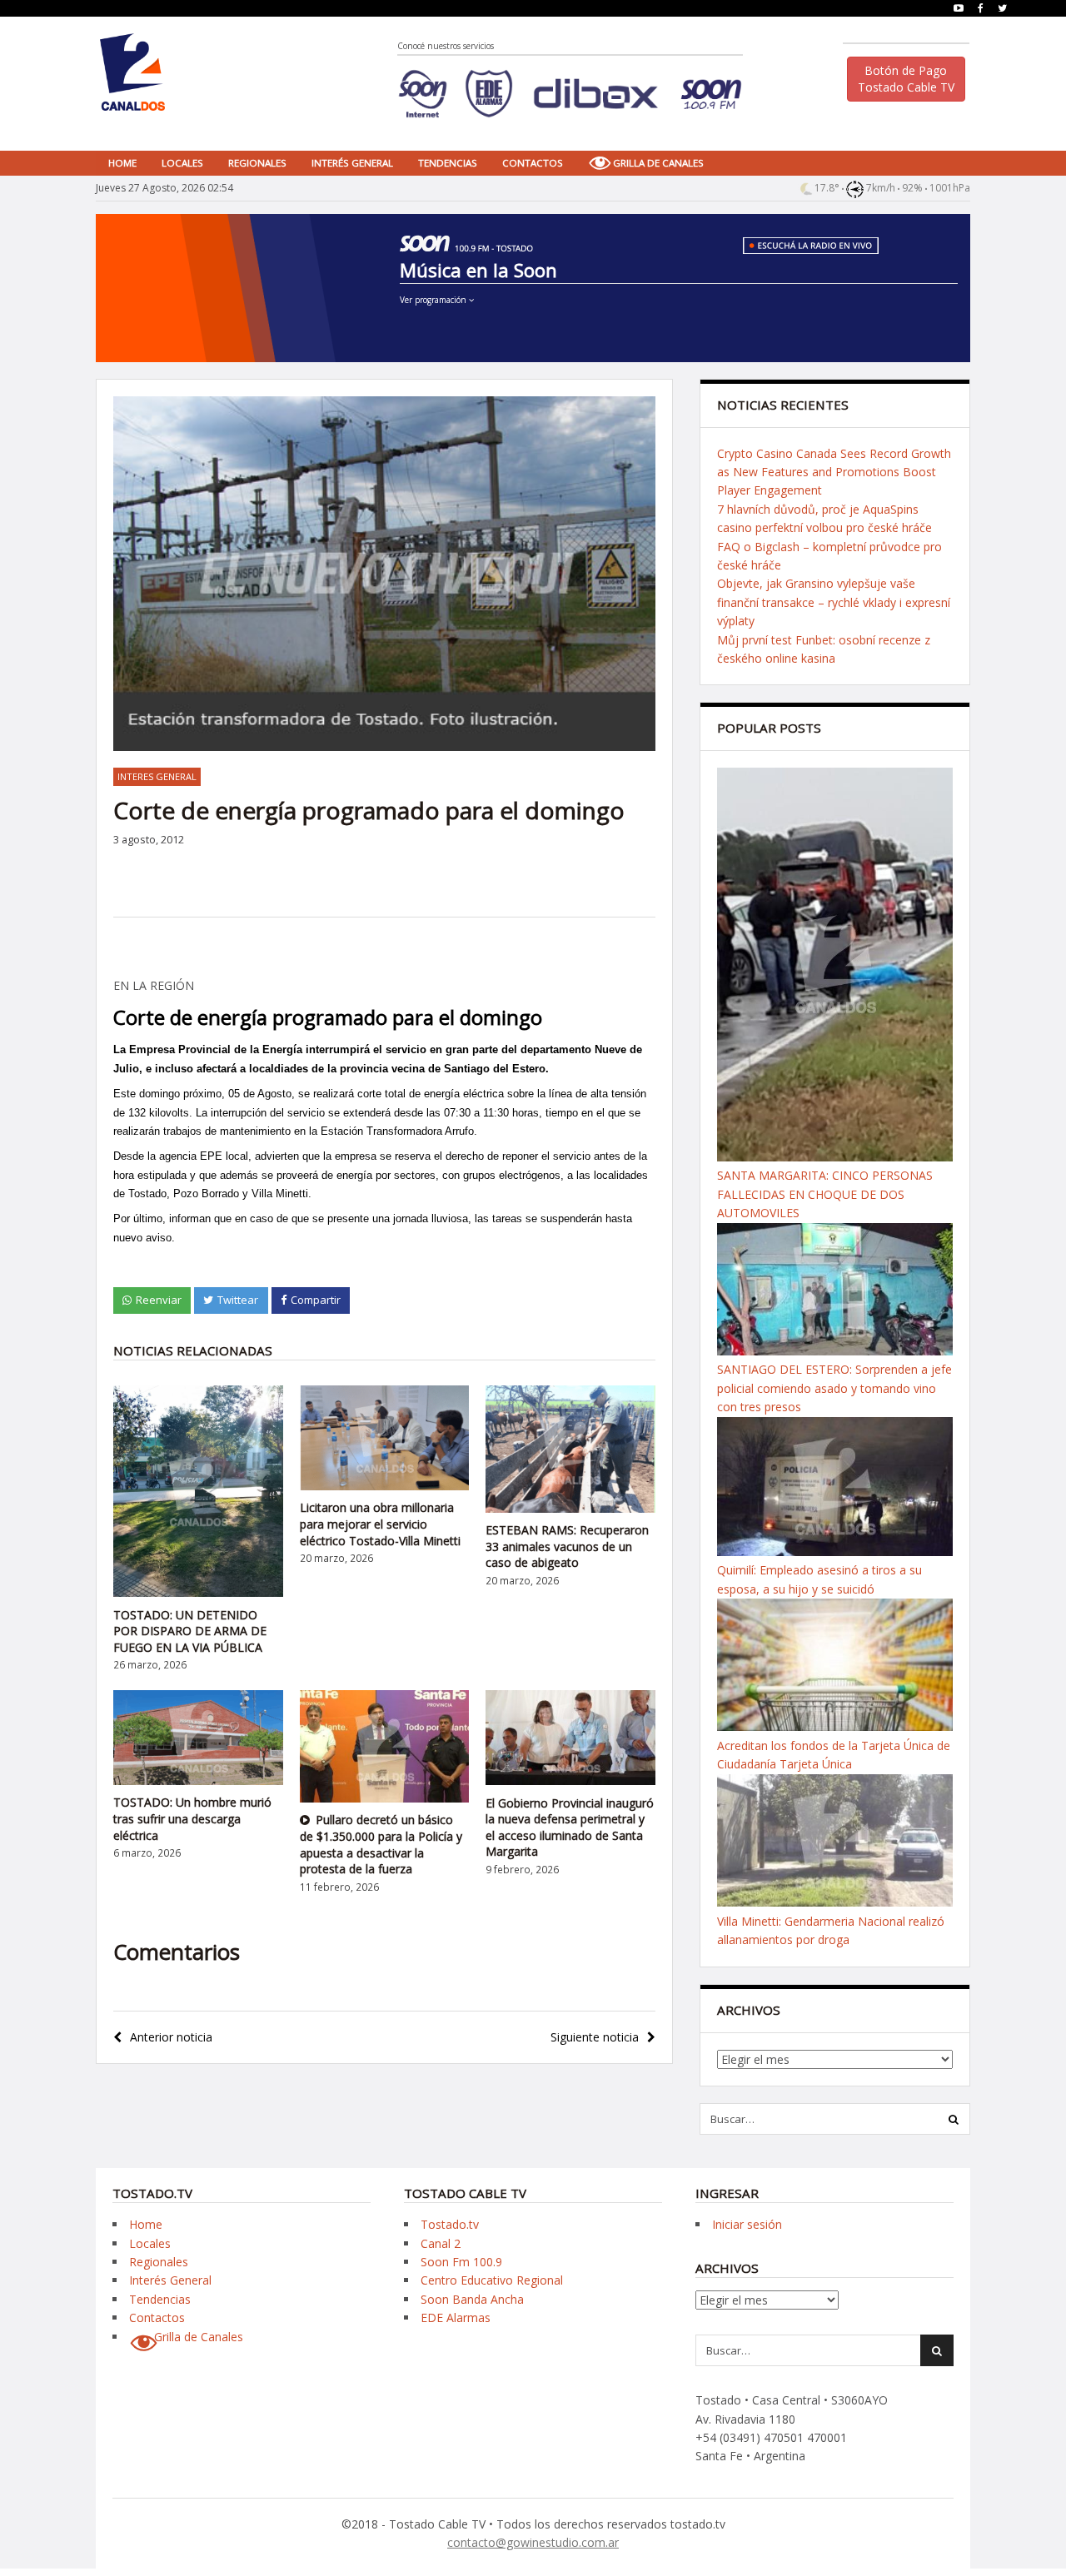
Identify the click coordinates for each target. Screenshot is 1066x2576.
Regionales (257, 163)
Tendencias (448, 163)
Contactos (533, 163)
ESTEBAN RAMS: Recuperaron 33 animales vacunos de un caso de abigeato (567, 1546)
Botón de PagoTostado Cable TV (906, 79)
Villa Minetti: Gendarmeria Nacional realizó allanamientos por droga (831, 1930)
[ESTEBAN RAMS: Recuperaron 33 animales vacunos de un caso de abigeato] (570, 1508)
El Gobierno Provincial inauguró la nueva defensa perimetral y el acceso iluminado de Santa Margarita (570, 1828)
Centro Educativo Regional (492, 2280)
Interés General (352, 163)
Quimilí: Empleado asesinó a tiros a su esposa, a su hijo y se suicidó (819, 1579)
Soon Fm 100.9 (461, 2262)
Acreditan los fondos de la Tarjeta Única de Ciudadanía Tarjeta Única (834, 1755)
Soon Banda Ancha (472, 2299)
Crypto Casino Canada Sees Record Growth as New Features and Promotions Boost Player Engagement (834, 472)
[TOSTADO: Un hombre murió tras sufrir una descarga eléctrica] (198, 1780)
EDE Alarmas (456, 2317)
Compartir (316, 1300)
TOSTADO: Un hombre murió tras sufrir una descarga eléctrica (192, 1818)
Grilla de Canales (658, 163)
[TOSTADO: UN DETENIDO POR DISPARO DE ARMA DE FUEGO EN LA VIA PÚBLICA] (198, 1592)
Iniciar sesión (747, 2224)
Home (122, 163)
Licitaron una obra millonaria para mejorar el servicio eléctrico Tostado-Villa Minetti (380, 1524)
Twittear (238, 1300)
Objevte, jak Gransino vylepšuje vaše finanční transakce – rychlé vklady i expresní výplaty (834, 602)
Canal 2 (441, 2243)
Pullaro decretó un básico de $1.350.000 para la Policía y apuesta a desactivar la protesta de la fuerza (381, 1844)
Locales (182, 163)
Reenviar (159, 1300)
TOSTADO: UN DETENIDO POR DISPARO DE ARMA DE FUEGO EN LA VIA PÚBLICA (190, 1631)
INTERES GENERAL (157, 776)
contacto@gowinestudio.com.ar (533, 2542)
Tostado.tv (450, 2224)
